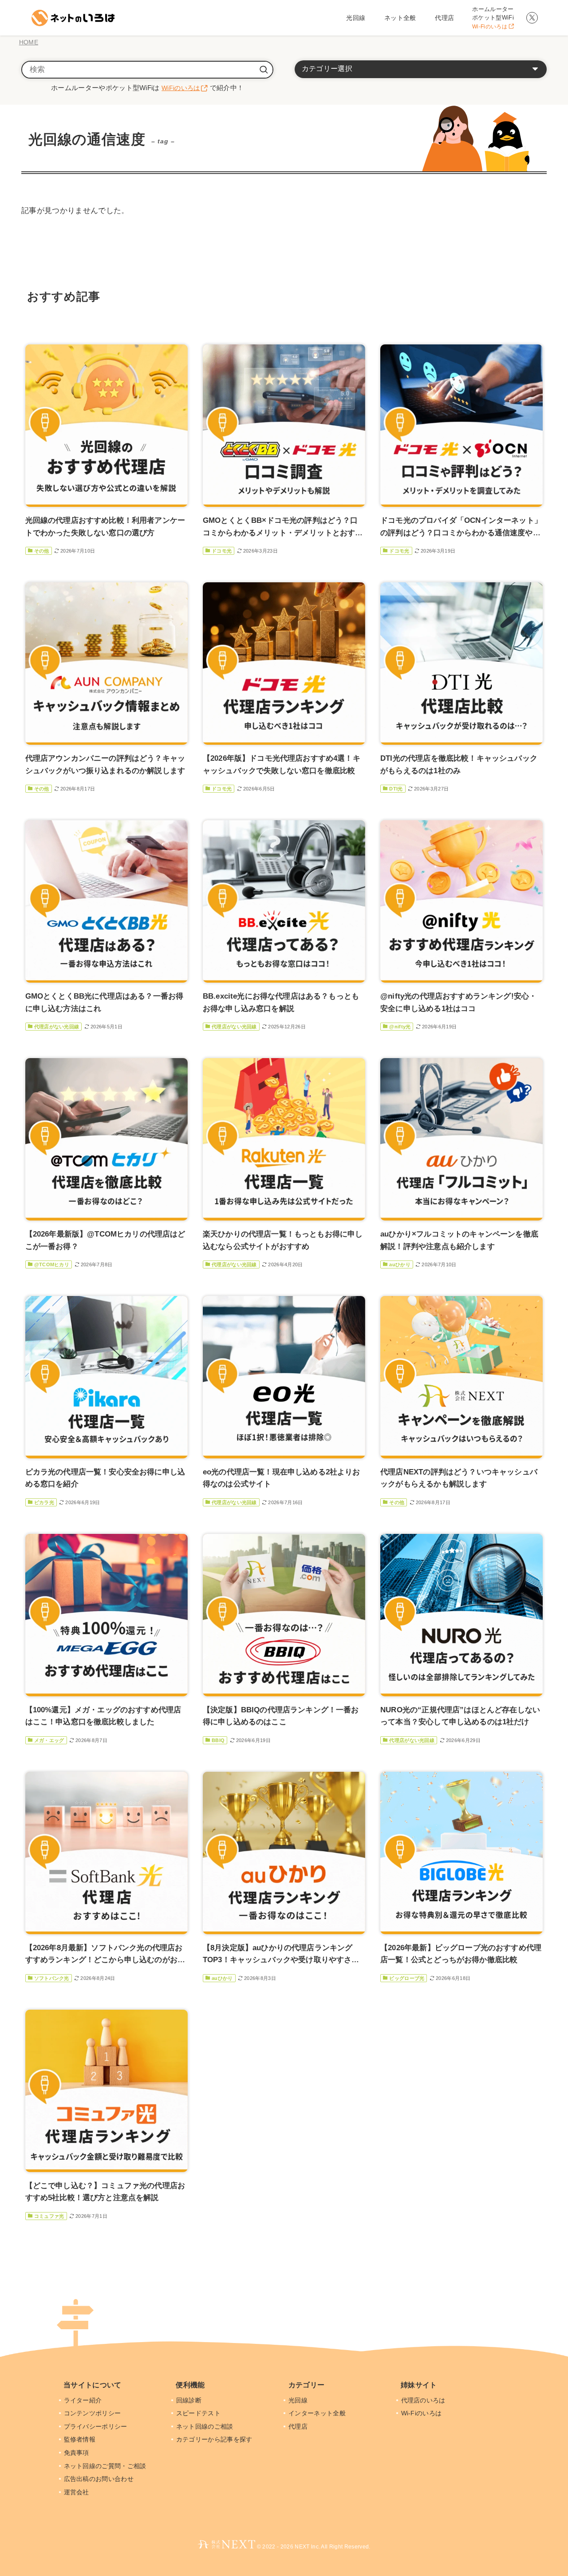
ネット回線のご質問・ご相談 (106, 2466)
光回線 (299, 2400)
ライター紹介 (84, 2400)
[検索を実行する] (264, 70)
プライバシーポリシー (97, 2426)
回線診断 (190, 2400)
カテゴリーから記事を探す (215, 2439)
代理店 (299, 2426)
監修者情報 (81, 2439)
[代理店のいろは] (72, 18)
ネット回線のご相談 (206, 2426)
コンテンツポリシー (93, 2413)
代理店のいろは (424, 2400)
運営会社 (77, 2492)
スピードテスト (199, 2413)
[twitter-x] (532, 18)
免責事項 (77, 2453)
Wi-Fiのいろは (422, 2413)
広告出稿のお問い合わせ (100, 2479)
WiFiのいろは (181, 88)
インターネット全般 (318, 2413)
